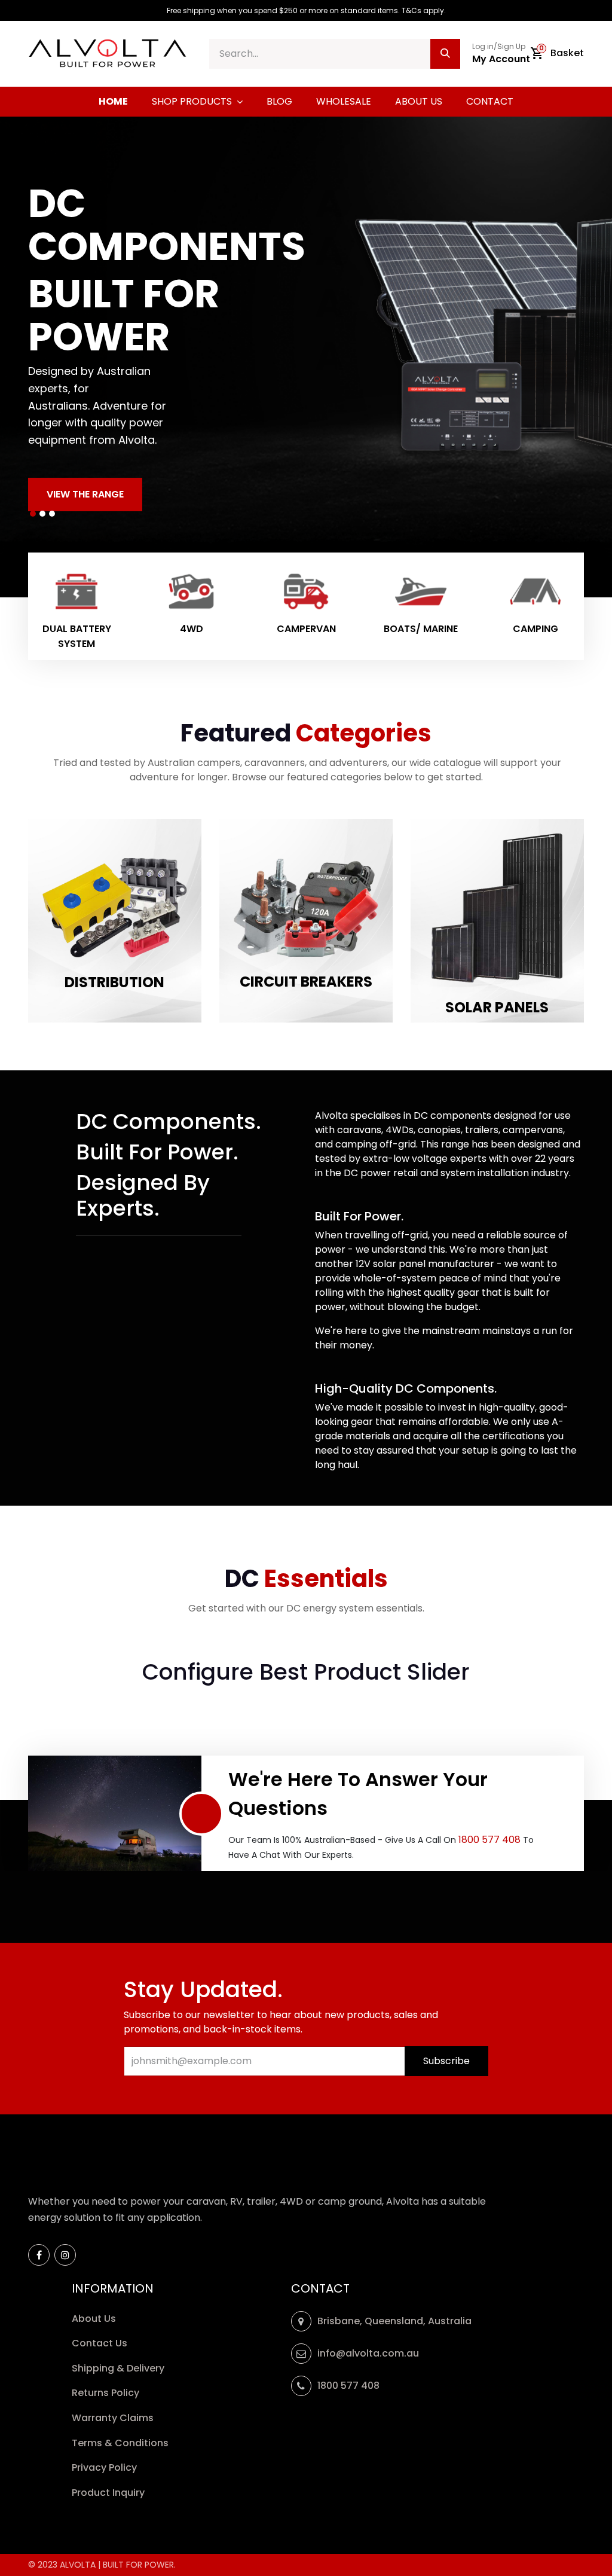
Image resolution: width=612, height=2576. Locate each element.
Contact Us (100, 2343)
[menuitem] (113, 102)
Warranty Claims (114, 2418)
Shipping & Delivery (119, 2368)
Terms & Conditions (120, 2443)
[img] (30, 357)
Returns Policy (107, 2393)
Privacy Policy (105, 2467)
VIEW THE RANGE (85, 494)
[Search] (445, 54)
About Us (94, 2319)
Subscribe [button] (446, 2061)
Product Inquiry (109, 2493)
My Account (501, 59)
